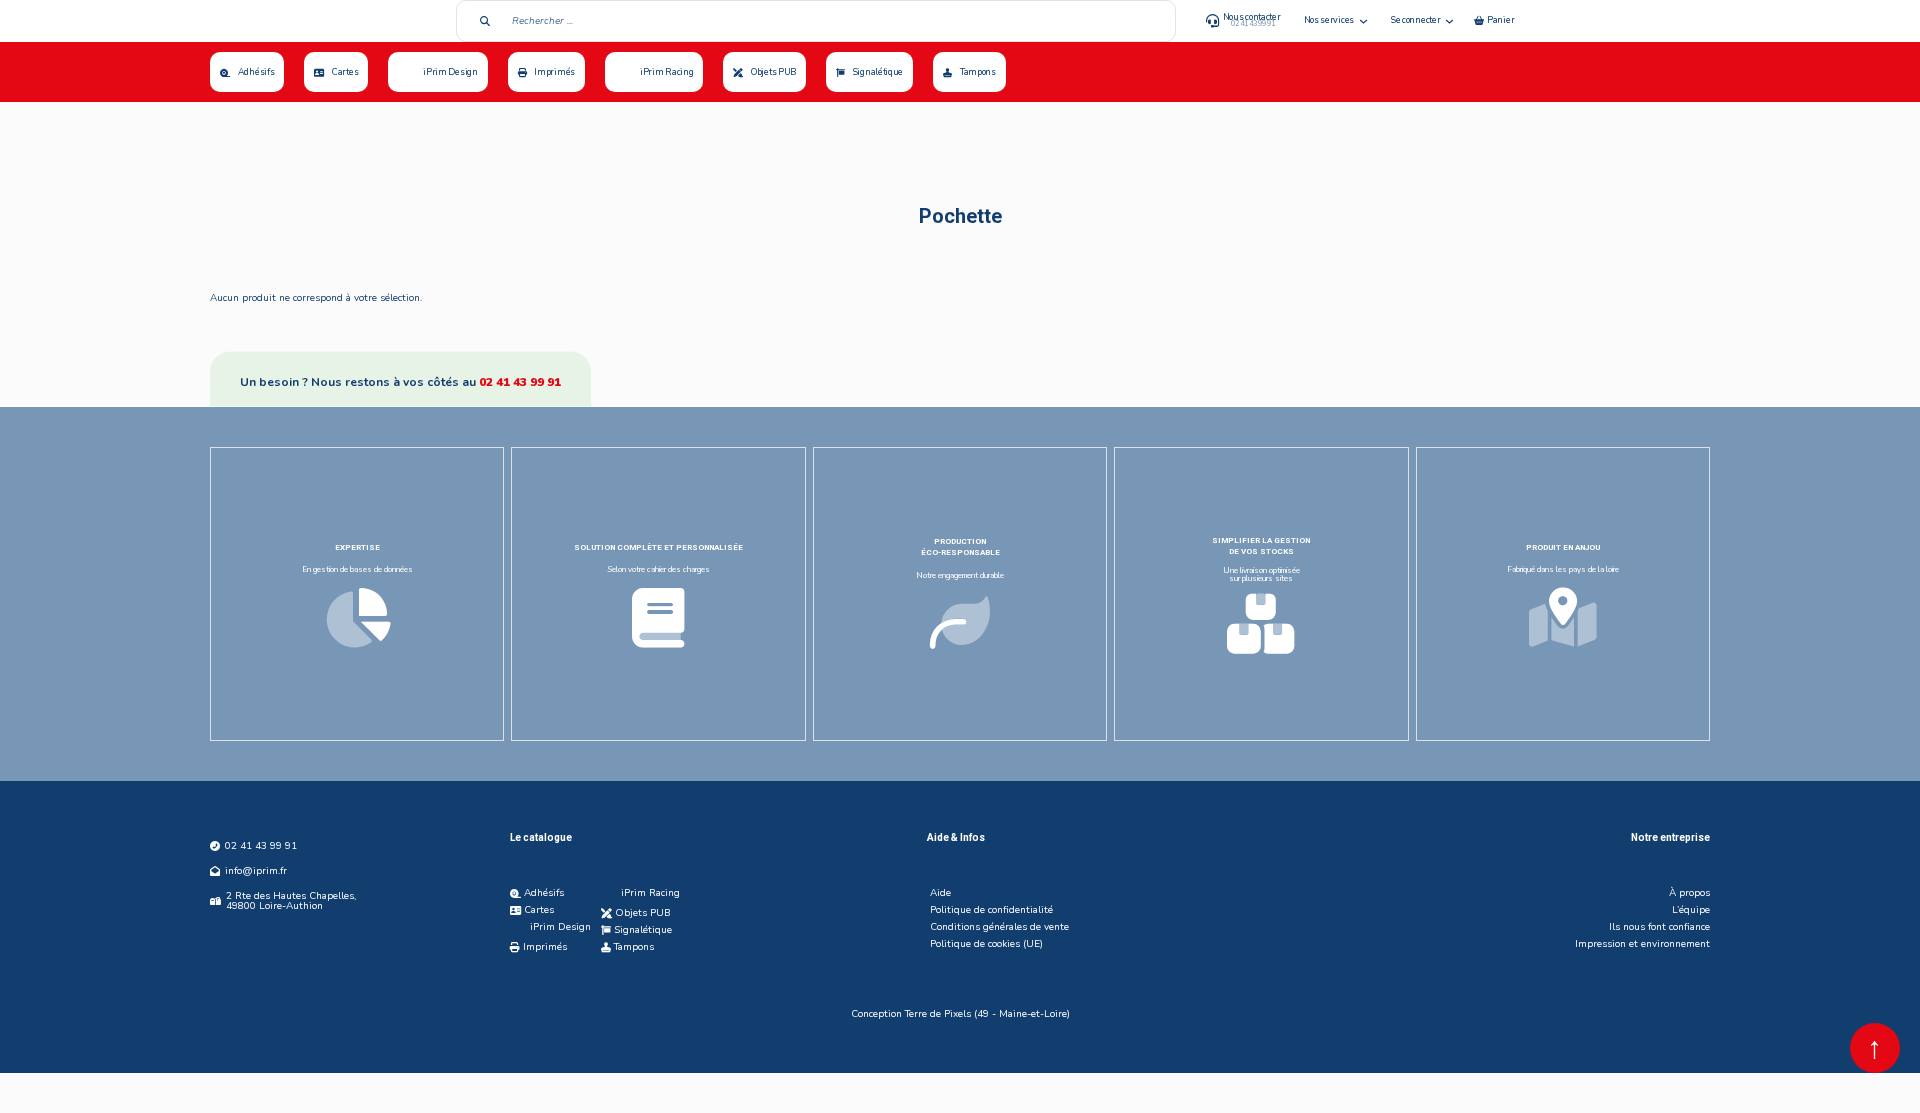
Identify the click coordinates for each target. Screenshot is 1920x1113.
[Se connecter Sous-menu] (1449, 21)
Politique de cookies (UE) (986, 944)
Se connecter (1415, 20)
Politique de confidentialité (991, 910)
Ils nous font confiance (1659, 927)
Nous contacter (1252, 17)
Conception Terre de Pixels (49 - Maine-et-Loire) (960, 1014)
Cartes (345, 72)
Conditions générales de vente (999, 927)
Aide (940, 893)
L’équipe (1691, 910)
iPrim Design (450, 72)
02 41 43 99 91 (520, 382)
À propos (1689, 893)
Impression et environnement (1642, 944)
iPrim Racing (666, 72)
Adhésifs (256, 72)
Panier (1500, 20)
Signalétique (878, 72)
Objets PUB (773, 72)
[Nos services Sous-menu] (1363, 21)
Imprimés (554, 72)
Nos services (1329, 20)
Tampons (978, 72)
